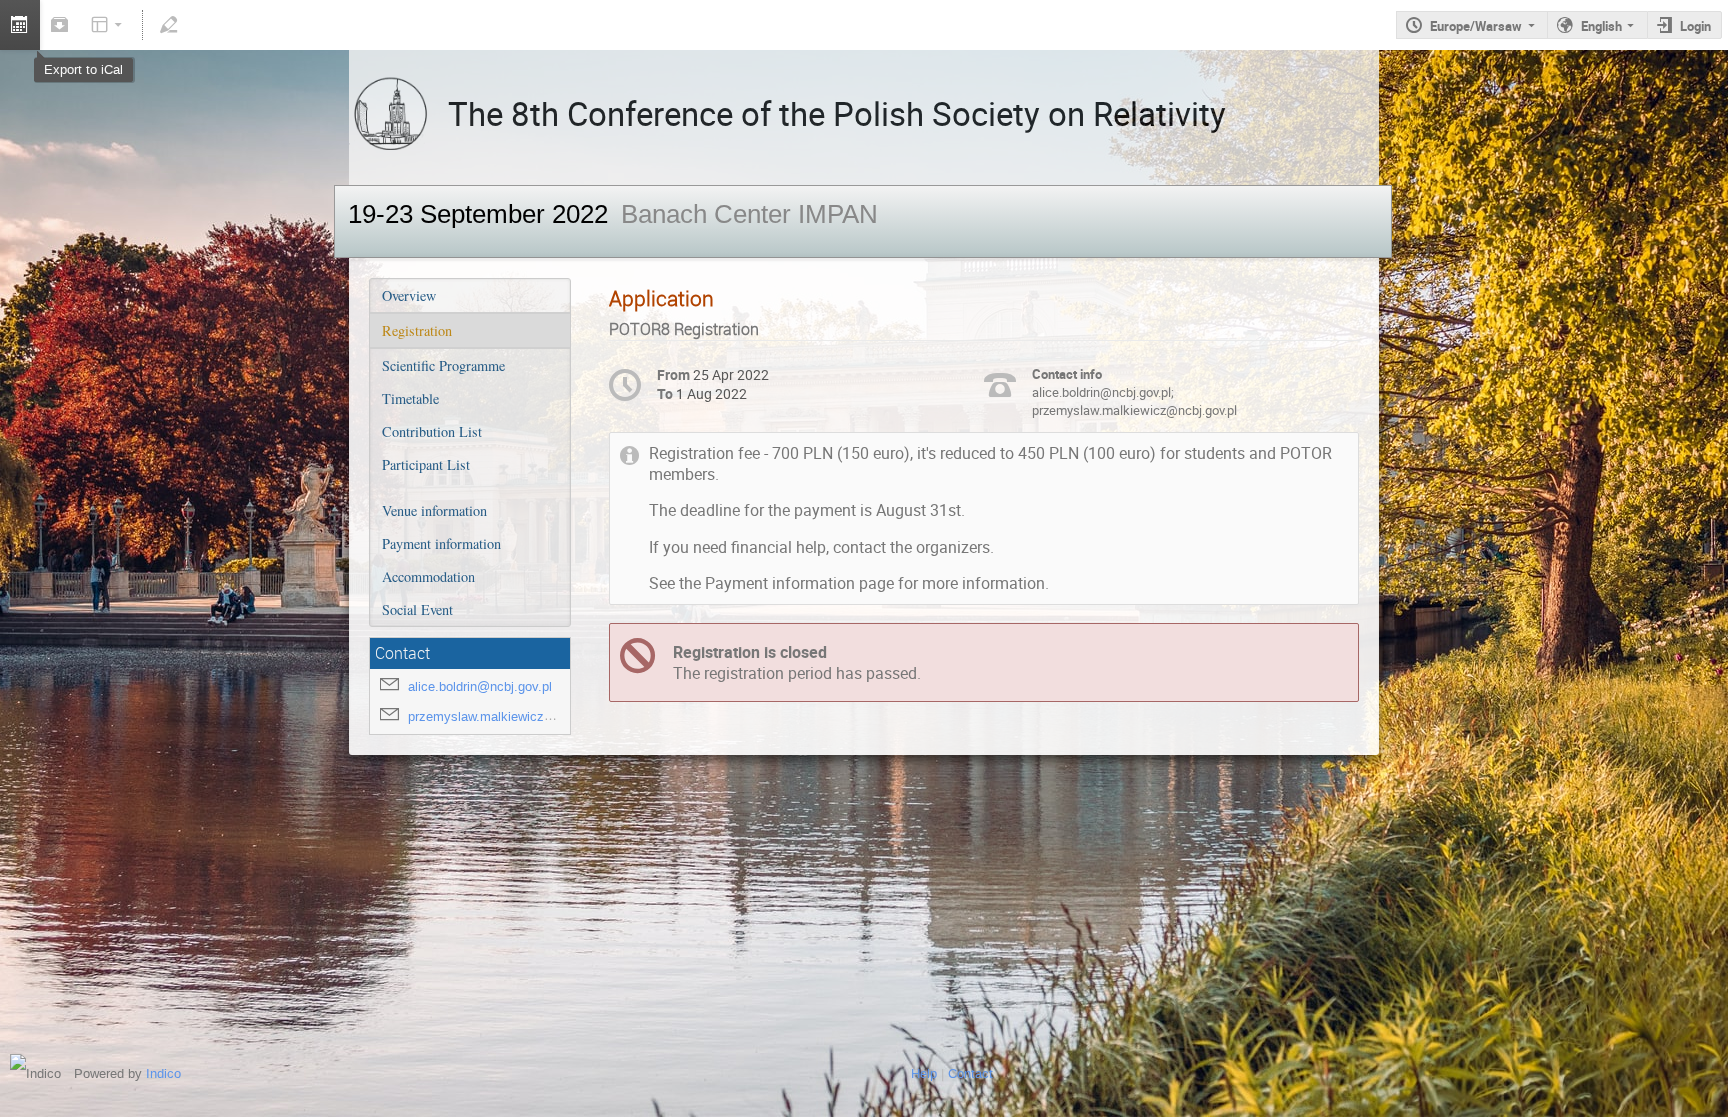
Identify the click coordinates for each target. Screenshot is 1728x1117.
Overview (409, 295)
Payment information (441, 543)
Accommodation (428, 576)
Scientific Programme (443, 365)
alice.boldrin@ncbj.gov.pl (480, 686)
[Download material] (60, 25)
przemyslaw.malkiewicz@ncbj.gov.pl (513, 716)
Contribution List (432, 431)
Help (924, 1073)
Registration (417, 330)
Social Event (417, 609)
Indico (163, 1073)
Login (1695, 26)
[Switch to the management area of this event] (168, 25)
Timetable (410, 398)
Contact (970, 1073)
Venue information (434, 510)
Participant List (426, 464)
